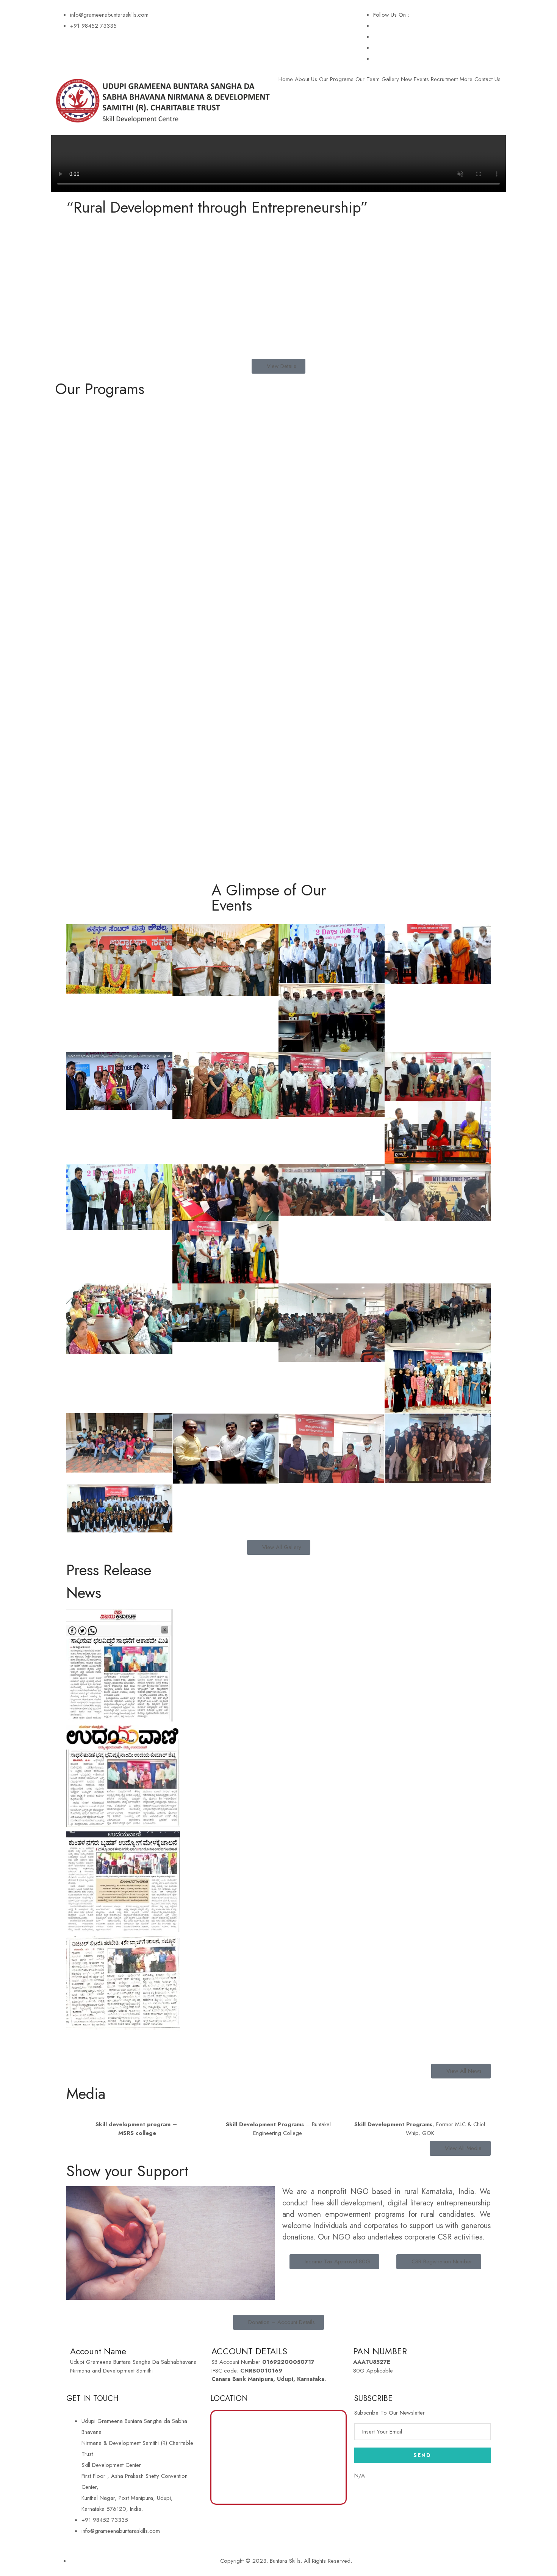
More (466, 79)
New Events (415, 79)
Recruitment (444, 79)
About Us (306, 79)
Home (286, 79)
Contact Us (487, 79)
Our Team (368, 79)
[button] (278, 2040)
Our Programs (336, 79)
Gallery (390, 79)
